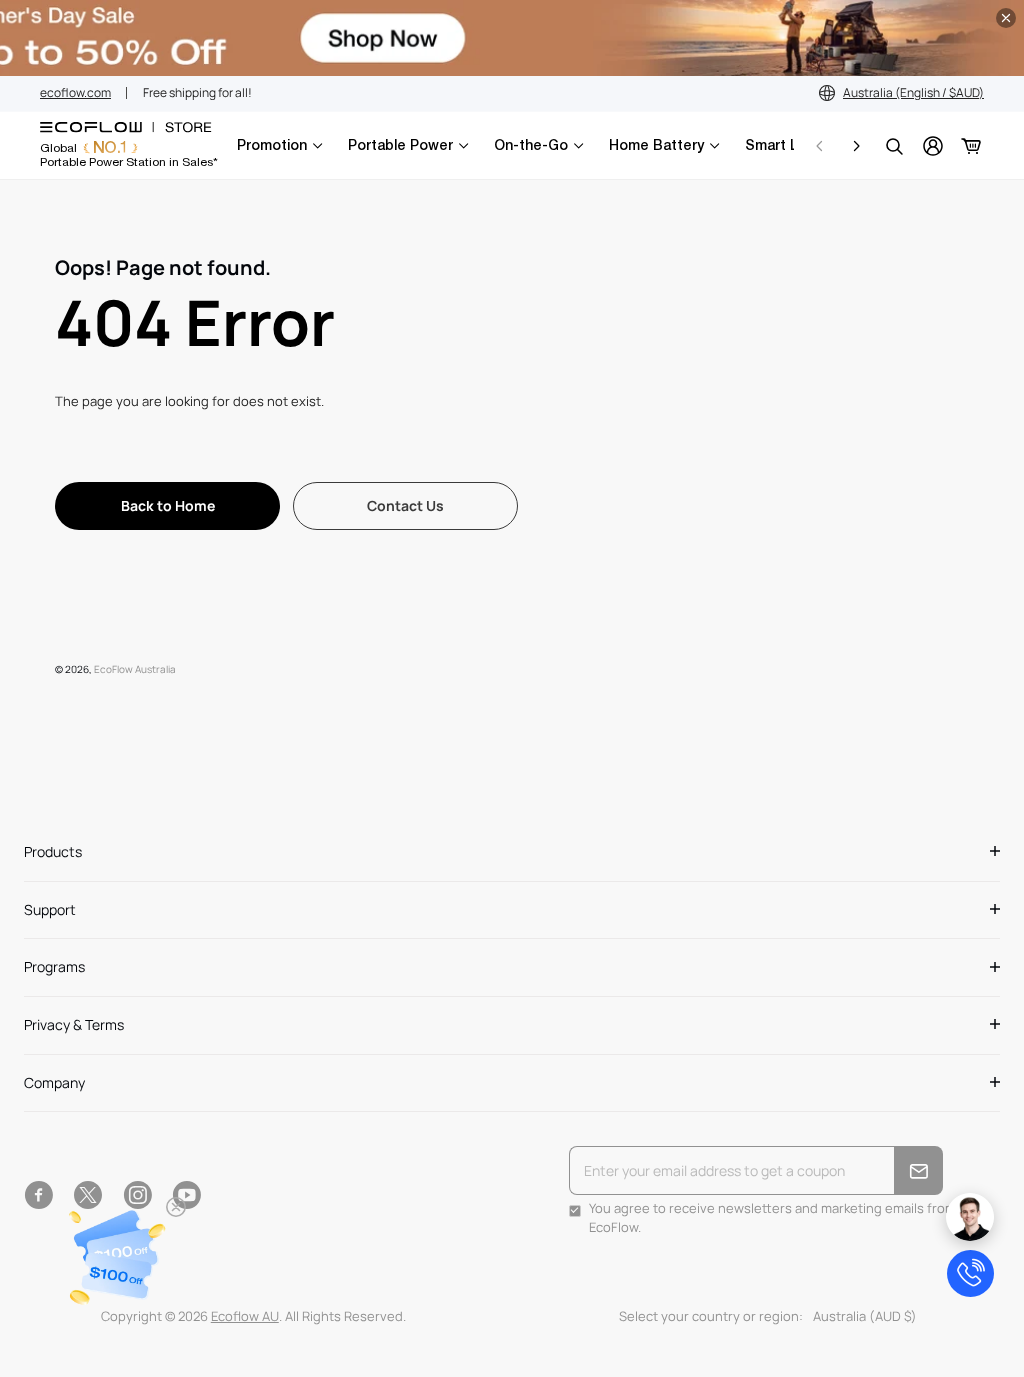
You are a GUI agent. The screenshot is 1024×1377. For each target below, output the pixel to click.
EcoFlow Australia (135, 669)
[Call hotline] (970, 1273)
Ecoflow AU (245, 1316)
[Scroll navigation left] (820, 146)
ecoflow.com (75, 92)
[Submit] (918, 1170)
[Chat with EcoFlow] (970, 1217)
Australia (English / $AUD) (913, 92)
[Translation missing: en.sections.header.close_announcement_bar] (1006, 18)
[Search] (894, 146)
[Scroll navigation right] (856, 146)
